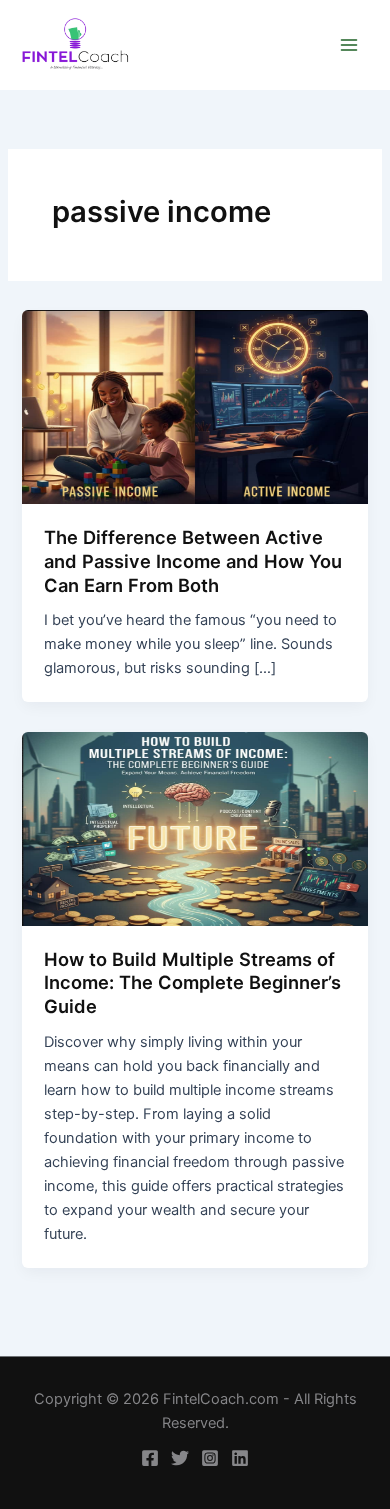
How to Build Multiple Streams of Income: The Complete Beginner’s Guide (192, 982)
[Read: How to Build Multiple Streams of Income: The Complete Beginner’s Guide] (194, 828)
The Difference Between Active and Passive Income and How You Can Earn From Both (193, 560)
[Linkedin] (240, 1458)
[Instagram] (210, 1458)
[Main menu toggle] (349, 45)
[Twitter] (180, 1458)
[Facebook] (150, 1458)
